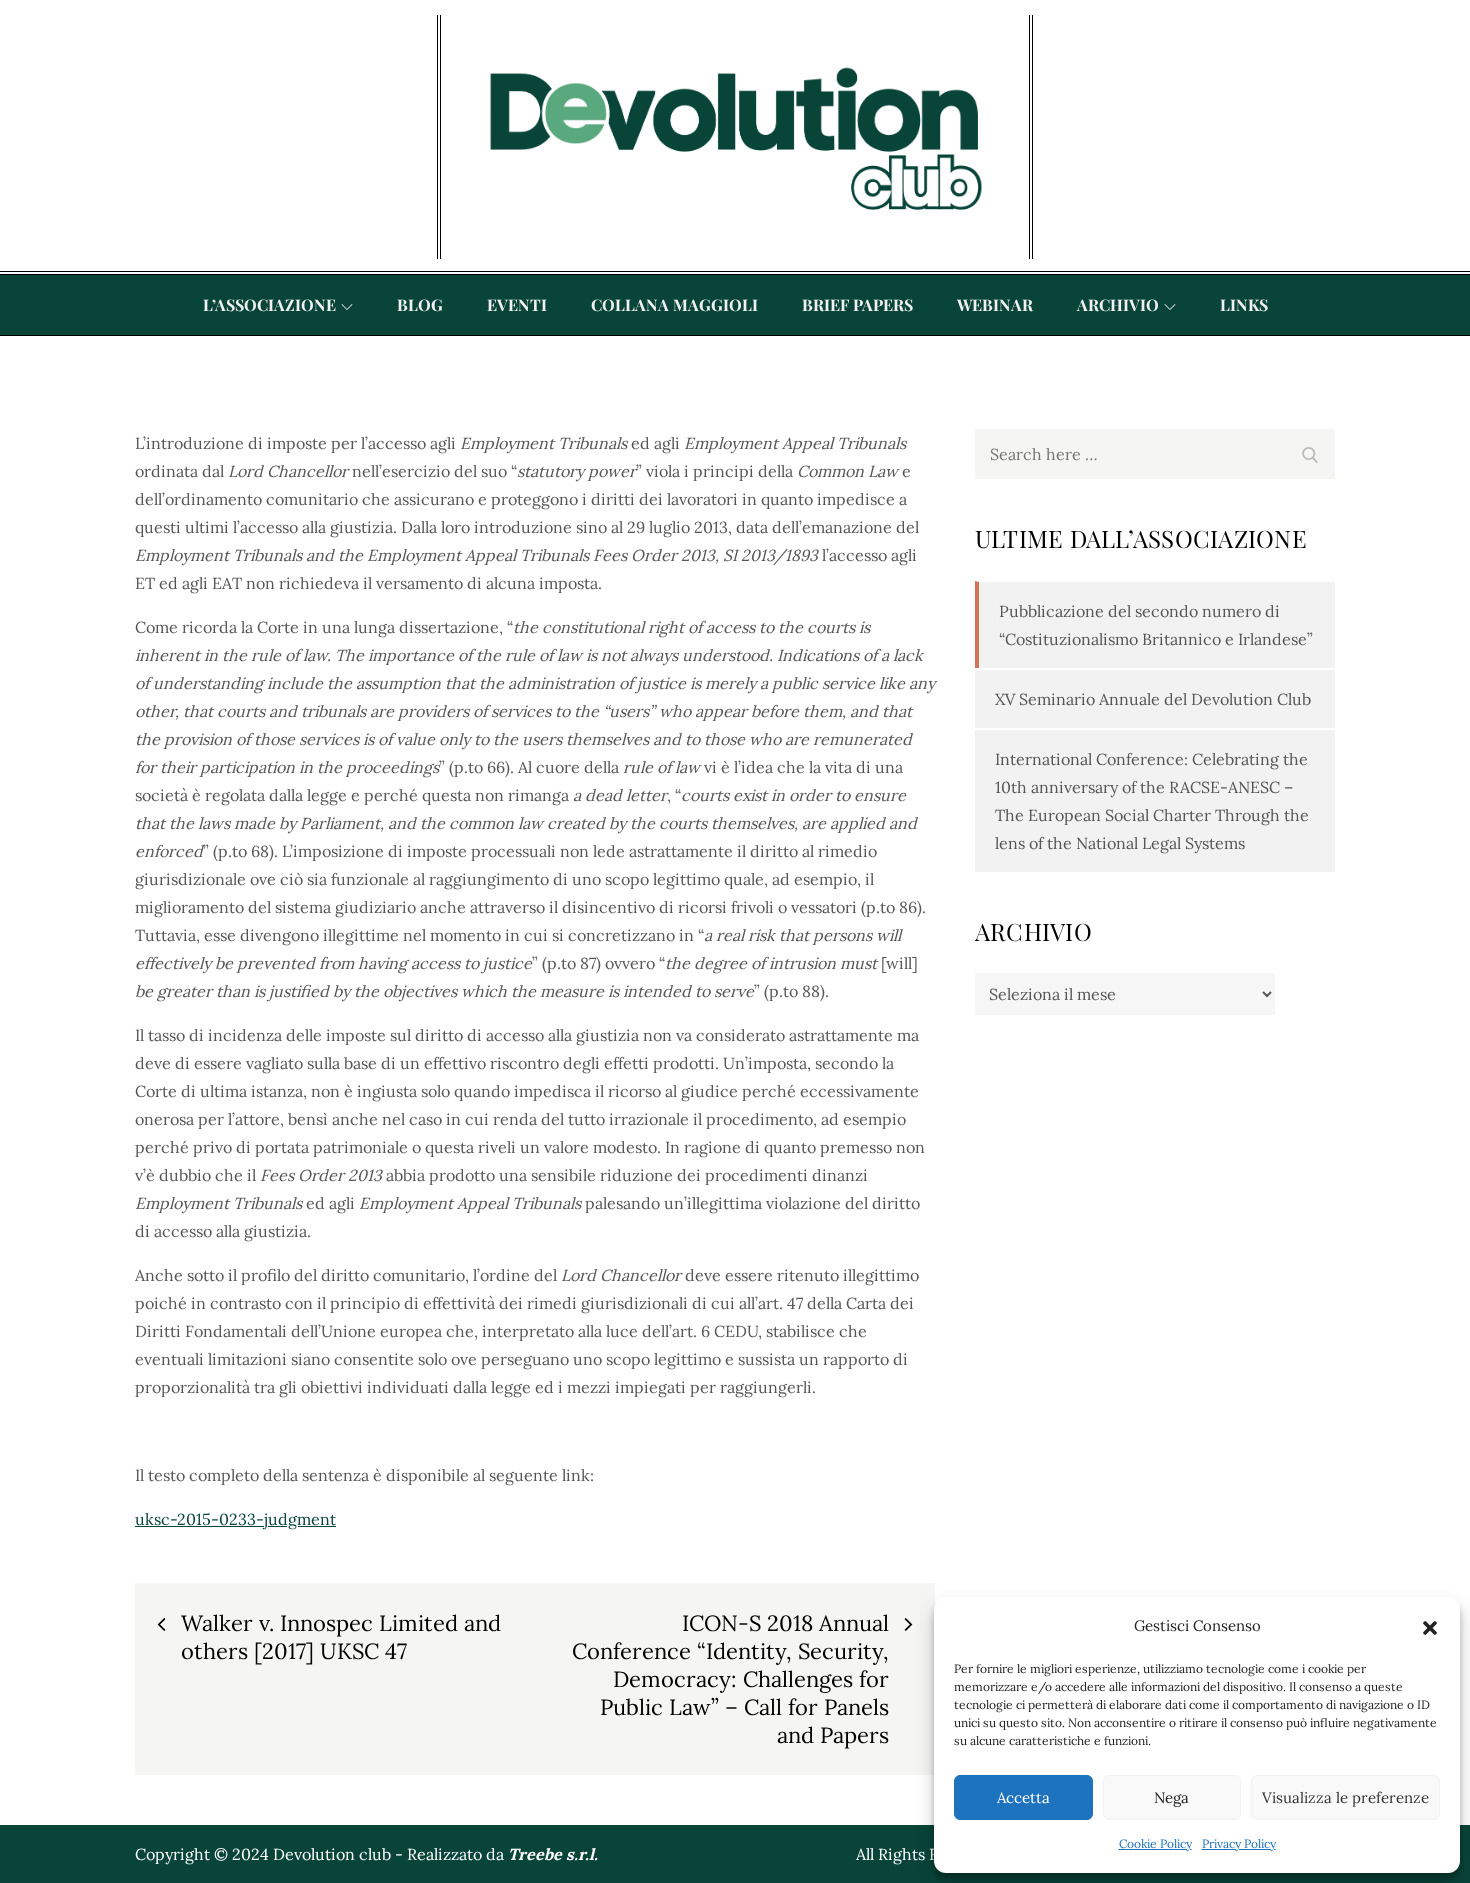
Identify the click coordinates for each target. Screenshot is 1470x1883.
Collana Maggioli (674, 304)
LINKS (1244, 304)
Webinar (995, 304)
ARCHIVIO (1118, 304)
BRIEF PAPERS (857, 304)
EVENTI (517, 304)
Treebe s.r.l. (553, 1854)
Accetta (1023, 1797)
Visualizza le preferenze (1345, 1797)
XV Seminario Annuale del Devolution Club (1153, 699)
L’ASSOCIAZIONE (269, 304)
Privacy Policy (1239, 1843)
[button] (1430, 1626)
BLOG (420, 304)
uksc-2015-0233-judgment (235, 1519)
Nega (1171, 1797)
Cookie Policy (1155, 1843)
